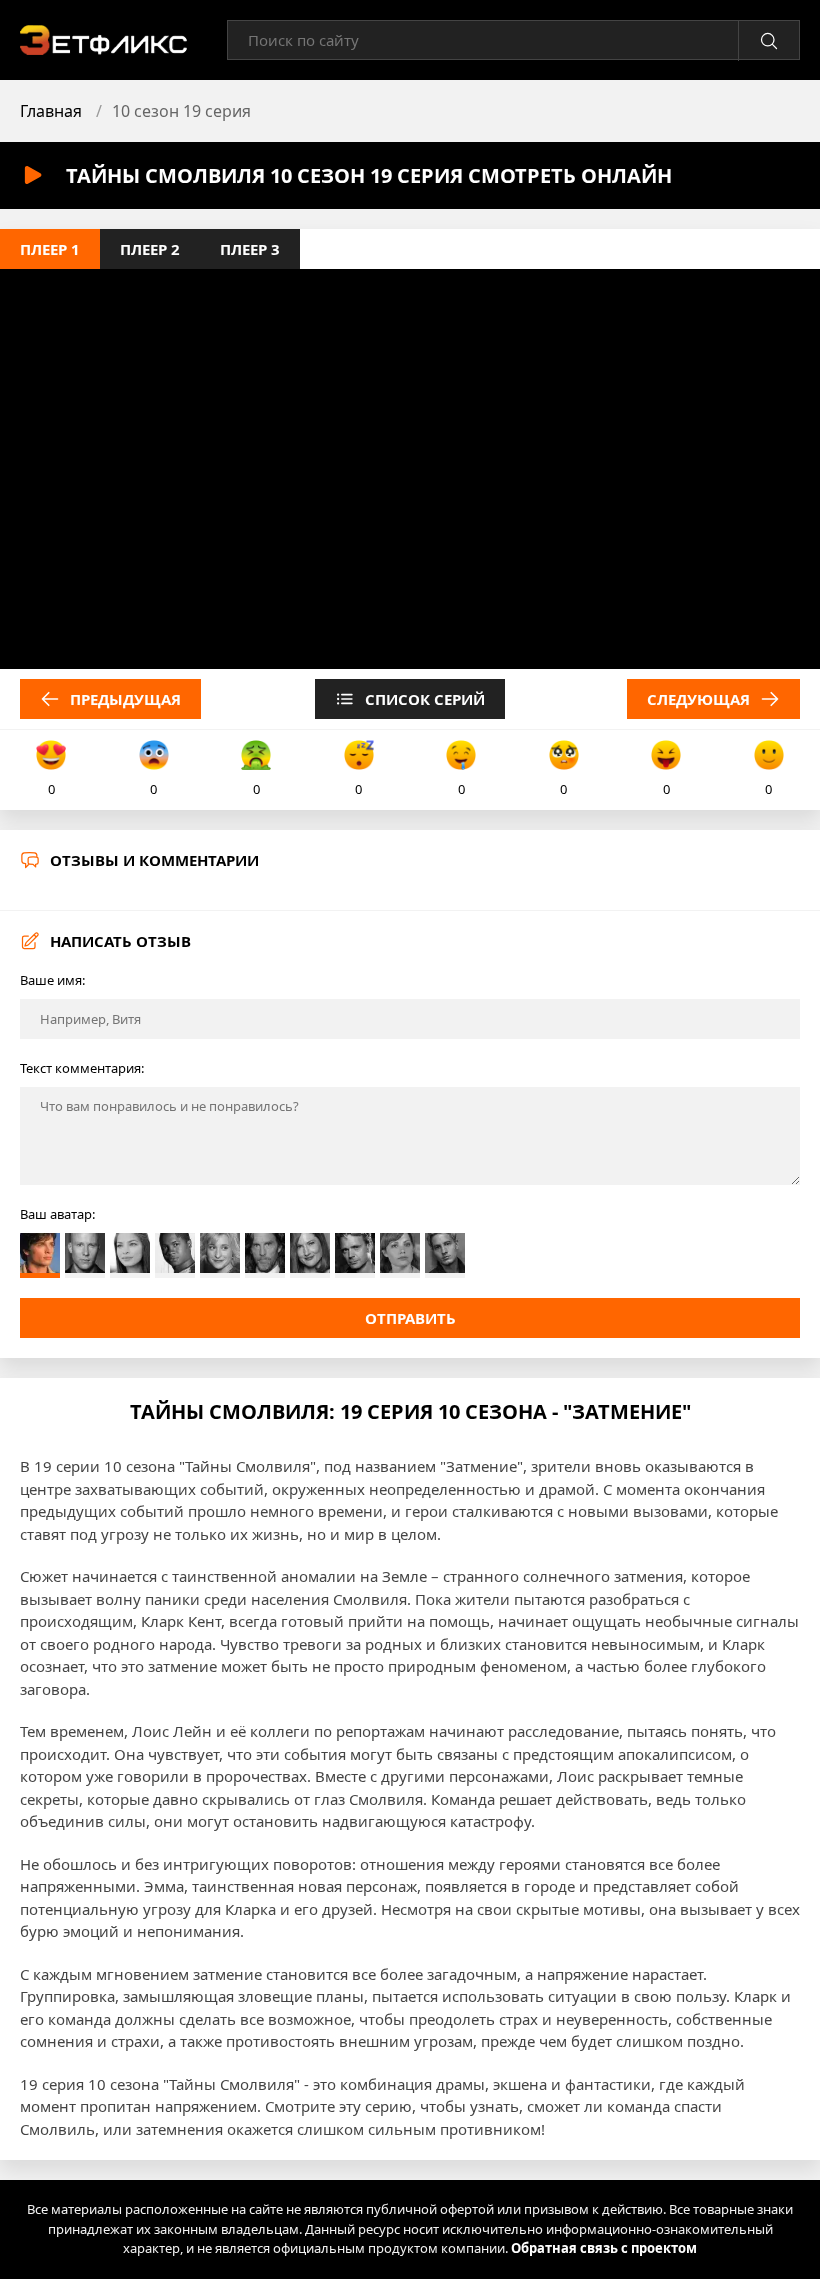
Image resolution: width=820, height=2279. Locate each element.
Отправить (410, 1318)
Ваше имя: (52, 980)
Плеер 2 (150, 249)
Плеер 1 (50, 249)
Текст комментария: (82, 1068)
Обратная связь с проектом (604, 2248)
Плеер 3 (250, 249)
